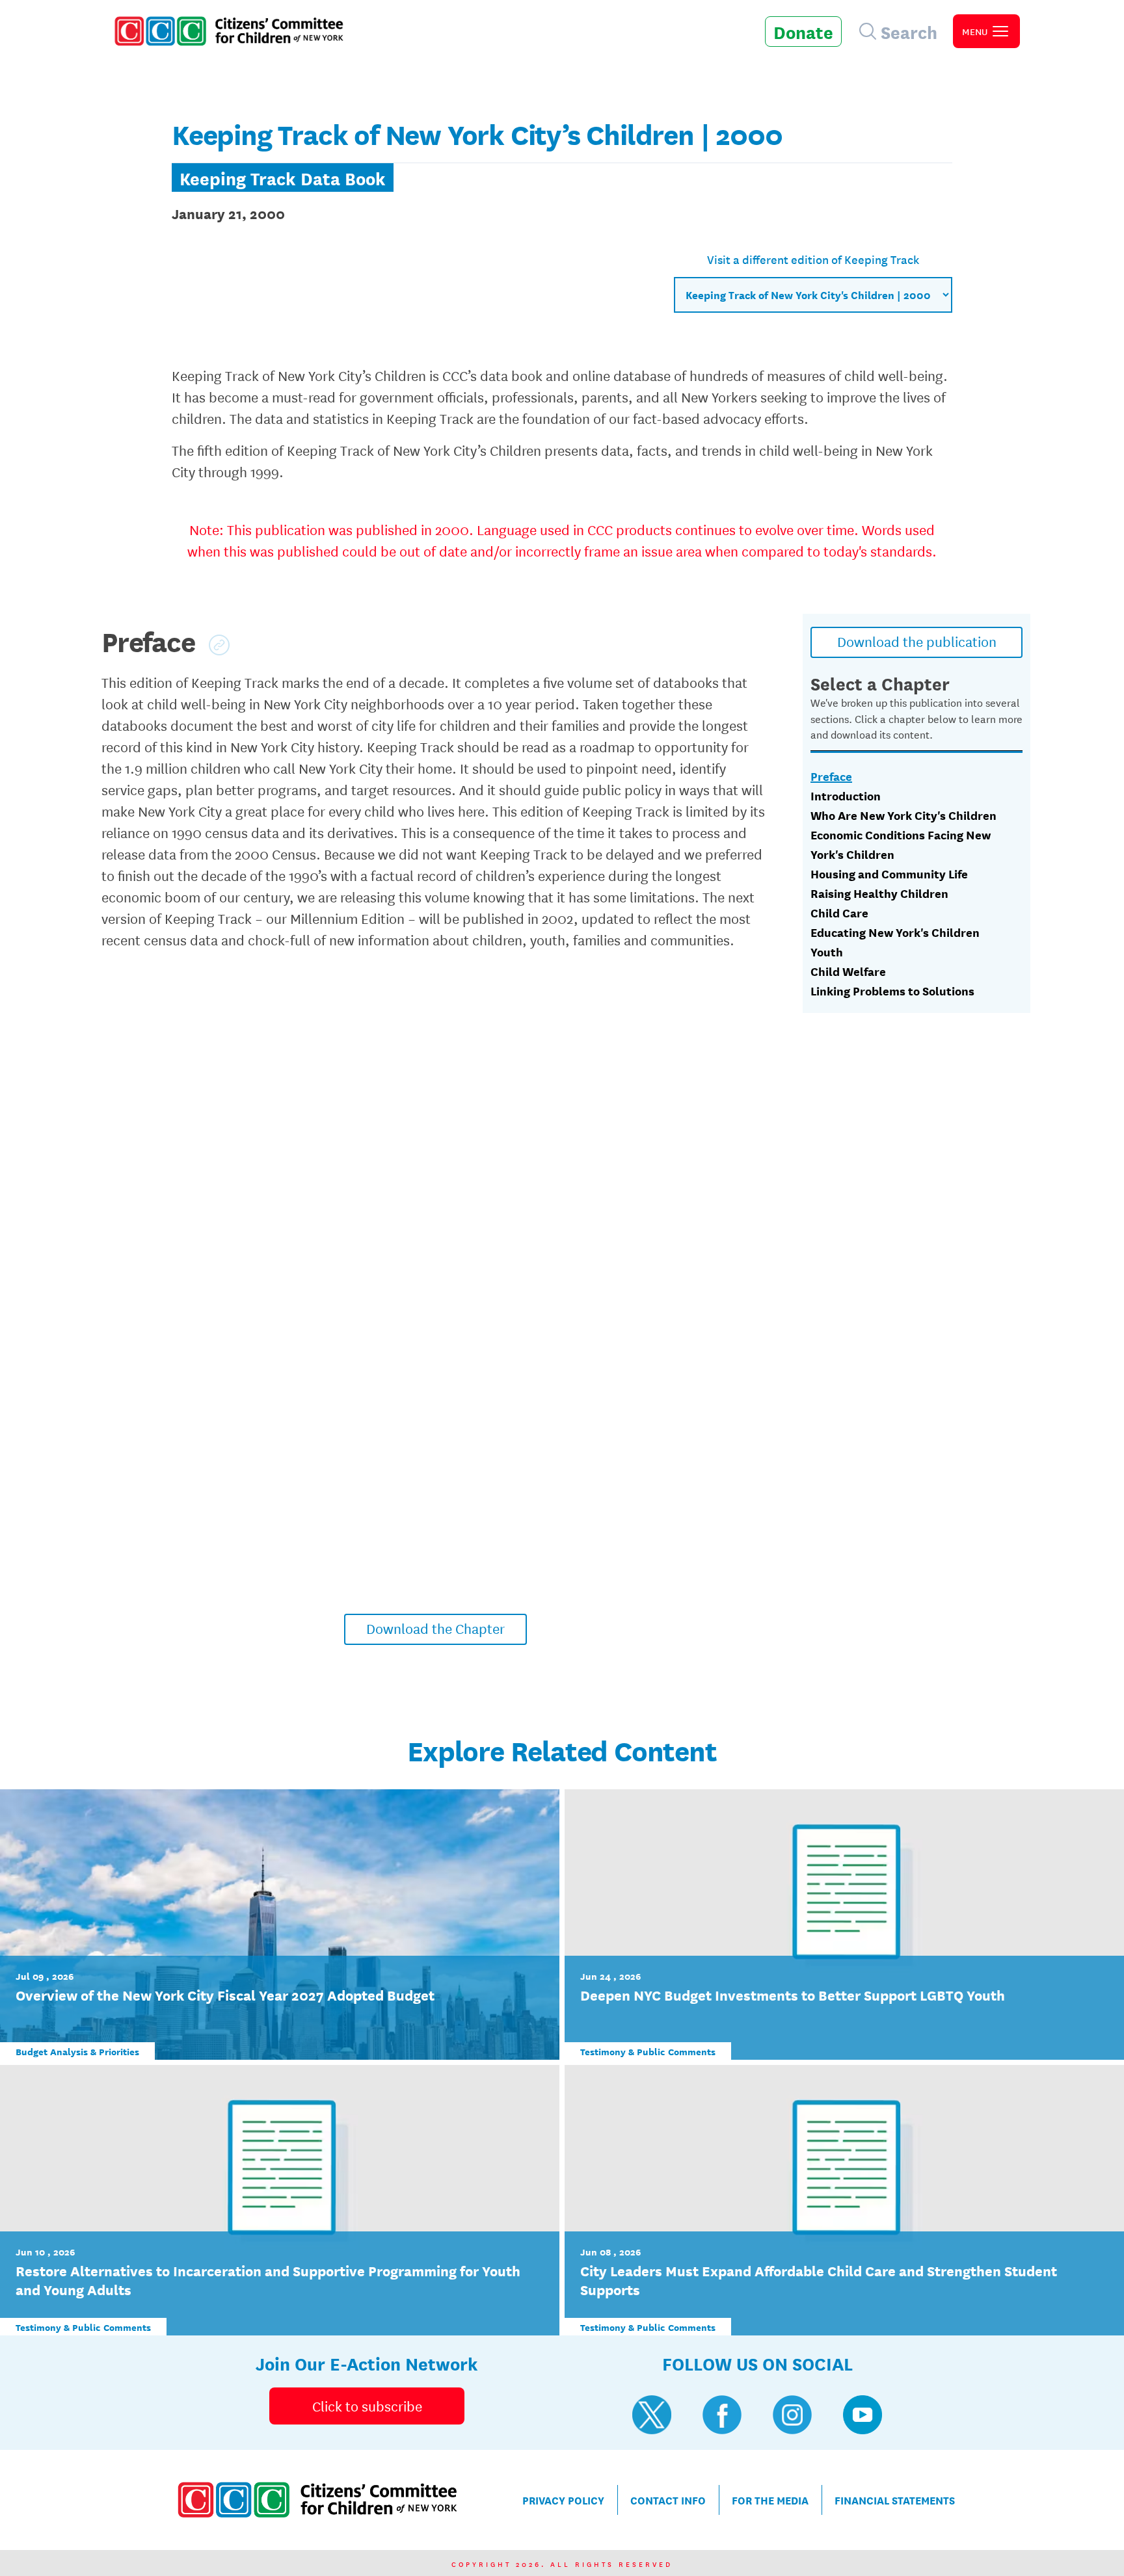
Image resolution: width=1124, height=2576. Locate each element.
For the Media (770, 2500)
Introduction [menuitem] (846, 795)
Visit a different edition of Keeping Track (813, 259)
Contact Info (668, 2500)
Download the (435, 1628)
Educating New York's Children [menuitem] (895, 932)
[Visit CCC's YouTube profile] (863, 2415)
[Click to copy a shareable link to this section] (219, 645)
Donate (803, 31)
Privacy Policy (563, 2500)
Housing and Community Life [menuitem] (889, 873)
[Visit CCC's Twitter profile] (652, 2415)
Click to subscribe (367, 2406)
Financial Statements (895, 2500)
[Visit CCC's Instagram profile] (792, 2415)
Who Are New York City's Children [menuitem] (903, 815)
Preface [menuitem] (831, 776)
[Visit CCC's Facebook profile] (722, 2415)
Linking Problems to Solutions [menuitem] (892, 990)
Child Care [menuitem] (839, 912)
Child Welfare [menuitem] (848, 971)
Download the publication (917, 641)
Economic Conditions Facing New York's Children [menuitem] (901, 844)
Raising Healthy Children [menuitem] (879, 893)
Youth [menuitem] (827, 951)
